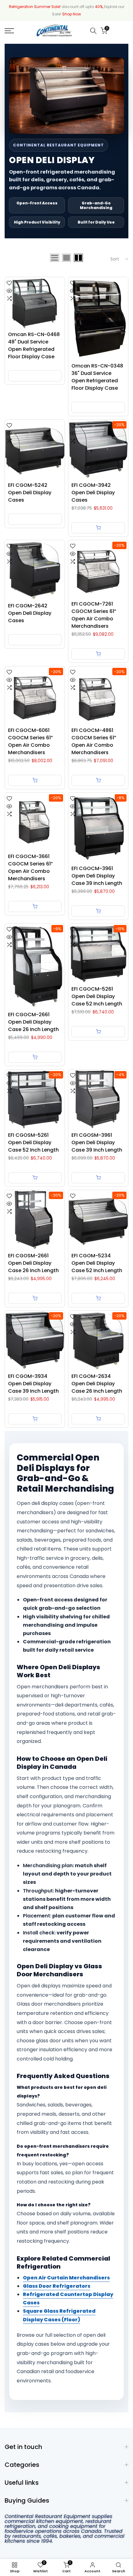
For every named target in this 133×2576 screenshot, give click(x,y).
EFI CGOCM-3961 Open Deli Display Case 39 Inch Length (97, 876)
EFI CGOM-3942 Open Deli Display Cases (93, 493)
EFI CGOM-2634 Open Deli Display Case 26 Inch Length (97, 1384)
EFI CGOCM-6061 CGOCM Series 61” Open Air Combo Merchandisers (30, 741)
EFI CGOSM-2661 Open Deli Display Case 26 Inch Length (33, 1263)
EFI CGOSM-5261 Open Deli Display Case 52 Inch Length (33, 1142)
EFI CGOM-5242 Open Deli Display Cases (30, 493)
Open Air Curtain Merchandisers (66, 2278)
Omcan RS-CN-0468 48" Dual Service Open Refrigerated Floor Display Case (34, 345)
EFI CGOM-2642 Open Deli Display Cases (30, 613)
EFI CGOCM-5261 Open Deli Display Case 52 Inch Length (97, 996)
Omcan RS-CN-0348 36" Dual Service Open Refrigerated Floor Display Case (97, 377)
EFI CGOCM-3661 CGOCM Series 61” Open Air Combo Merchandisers (30, 867)
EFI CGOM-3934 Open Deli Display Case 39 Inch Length (33, 1384)
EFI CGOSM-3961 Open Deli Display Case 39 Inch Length (97, 1142)
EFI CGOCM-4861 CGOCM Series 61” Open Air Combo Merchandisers (94, 741)
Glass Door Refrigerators (57, 2286)
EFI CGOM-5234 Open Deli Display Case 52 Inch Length (97, 1263)
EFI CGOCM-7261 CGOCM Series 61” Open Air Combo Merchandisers (94, 615)
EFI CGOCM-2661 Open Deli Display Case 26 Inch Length (33, 1022)
